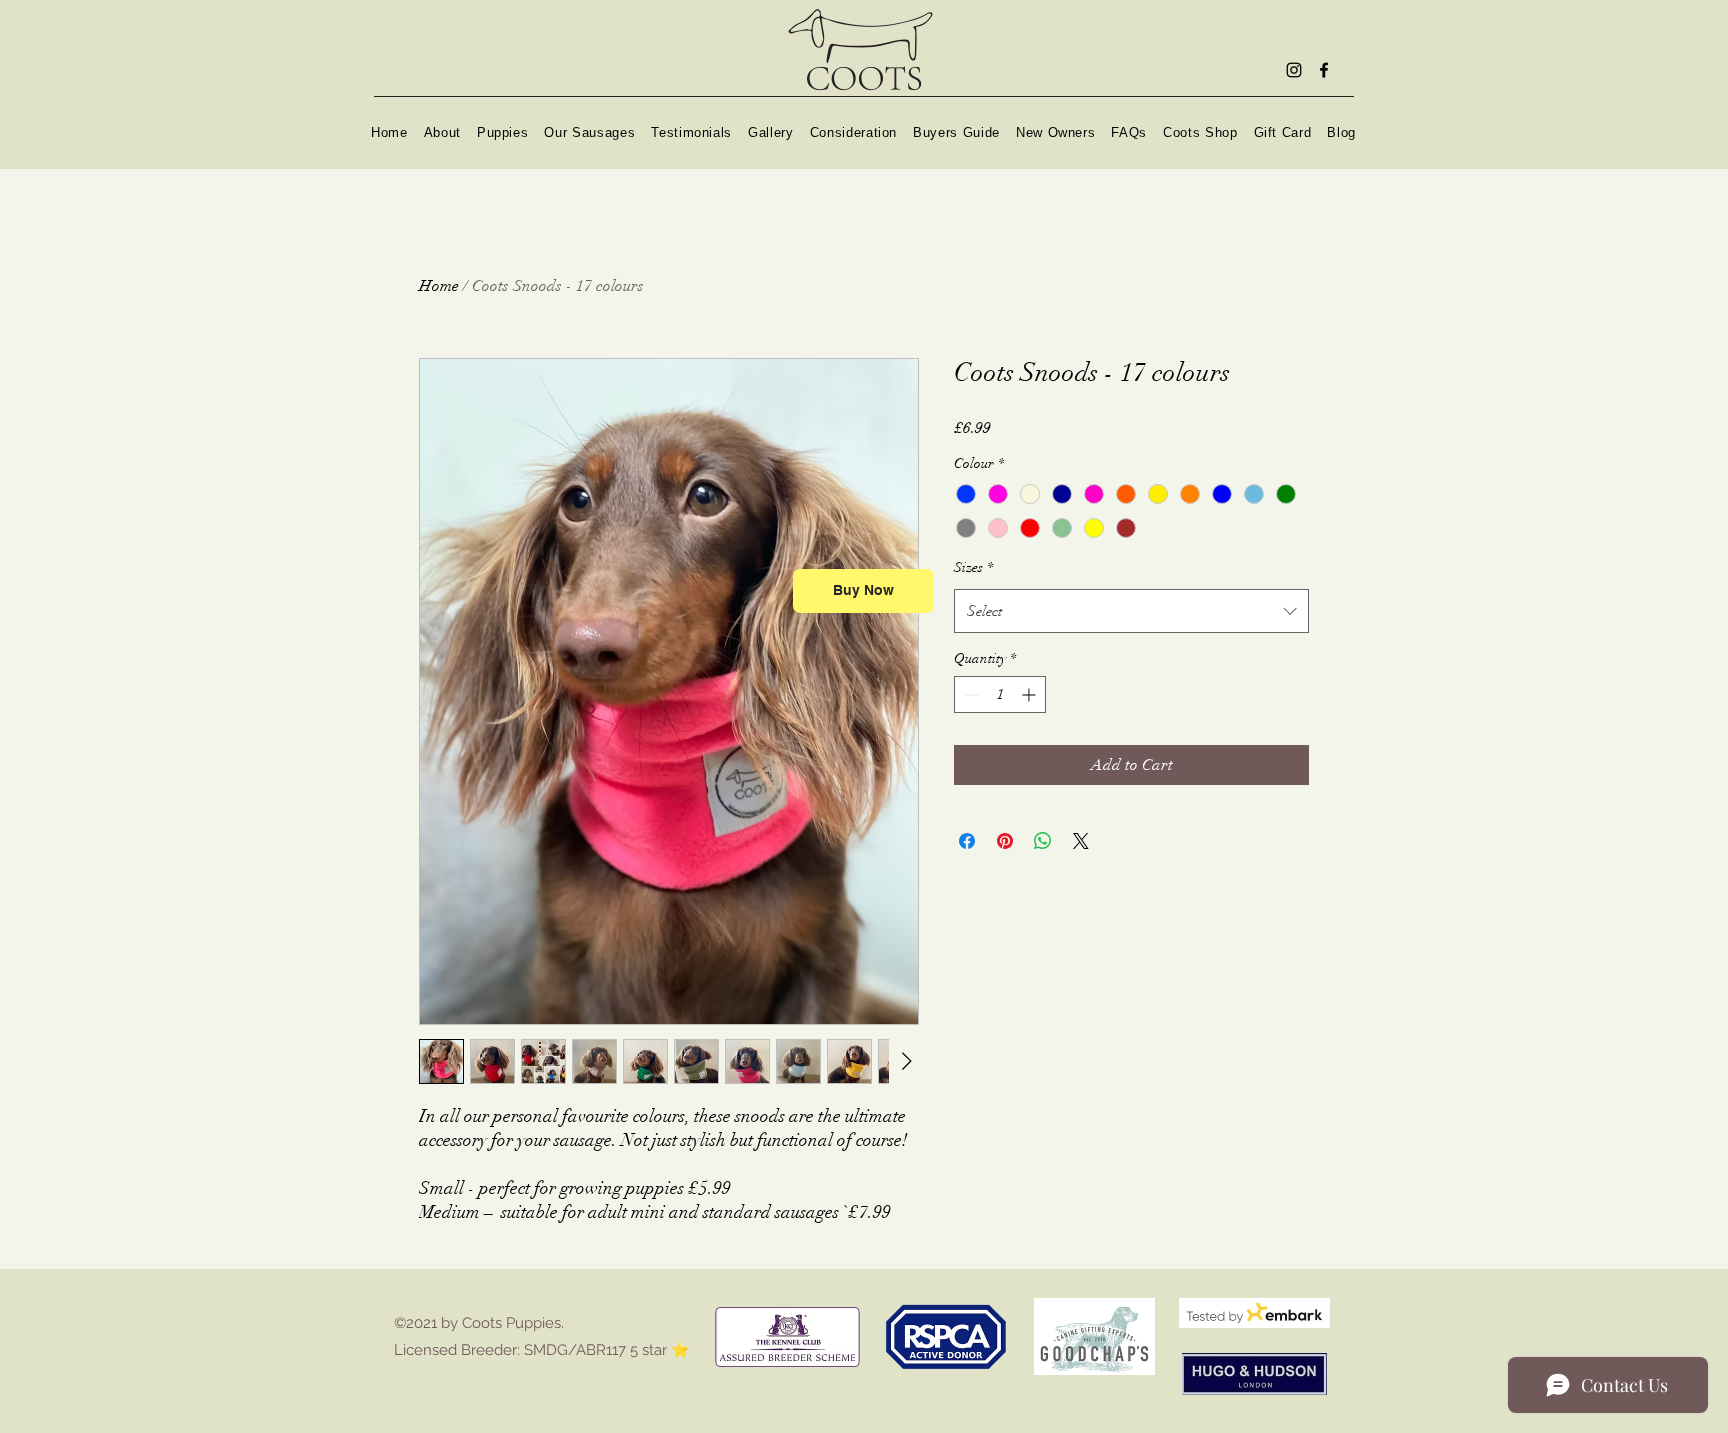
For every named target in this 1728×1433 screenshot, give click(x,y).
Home (439, 286)
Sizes (973, 567)
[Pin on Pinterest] (1005, 841)
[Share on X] (1081, 841)
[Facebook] (1324, 70)
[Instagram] (1294, 70)
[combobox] (1131, 611)
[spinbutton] (1000, 694)
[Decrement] (969, 694)
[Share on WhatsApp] (1043, 841)
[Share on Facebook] (967, 841)
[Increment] (1030, 694)
